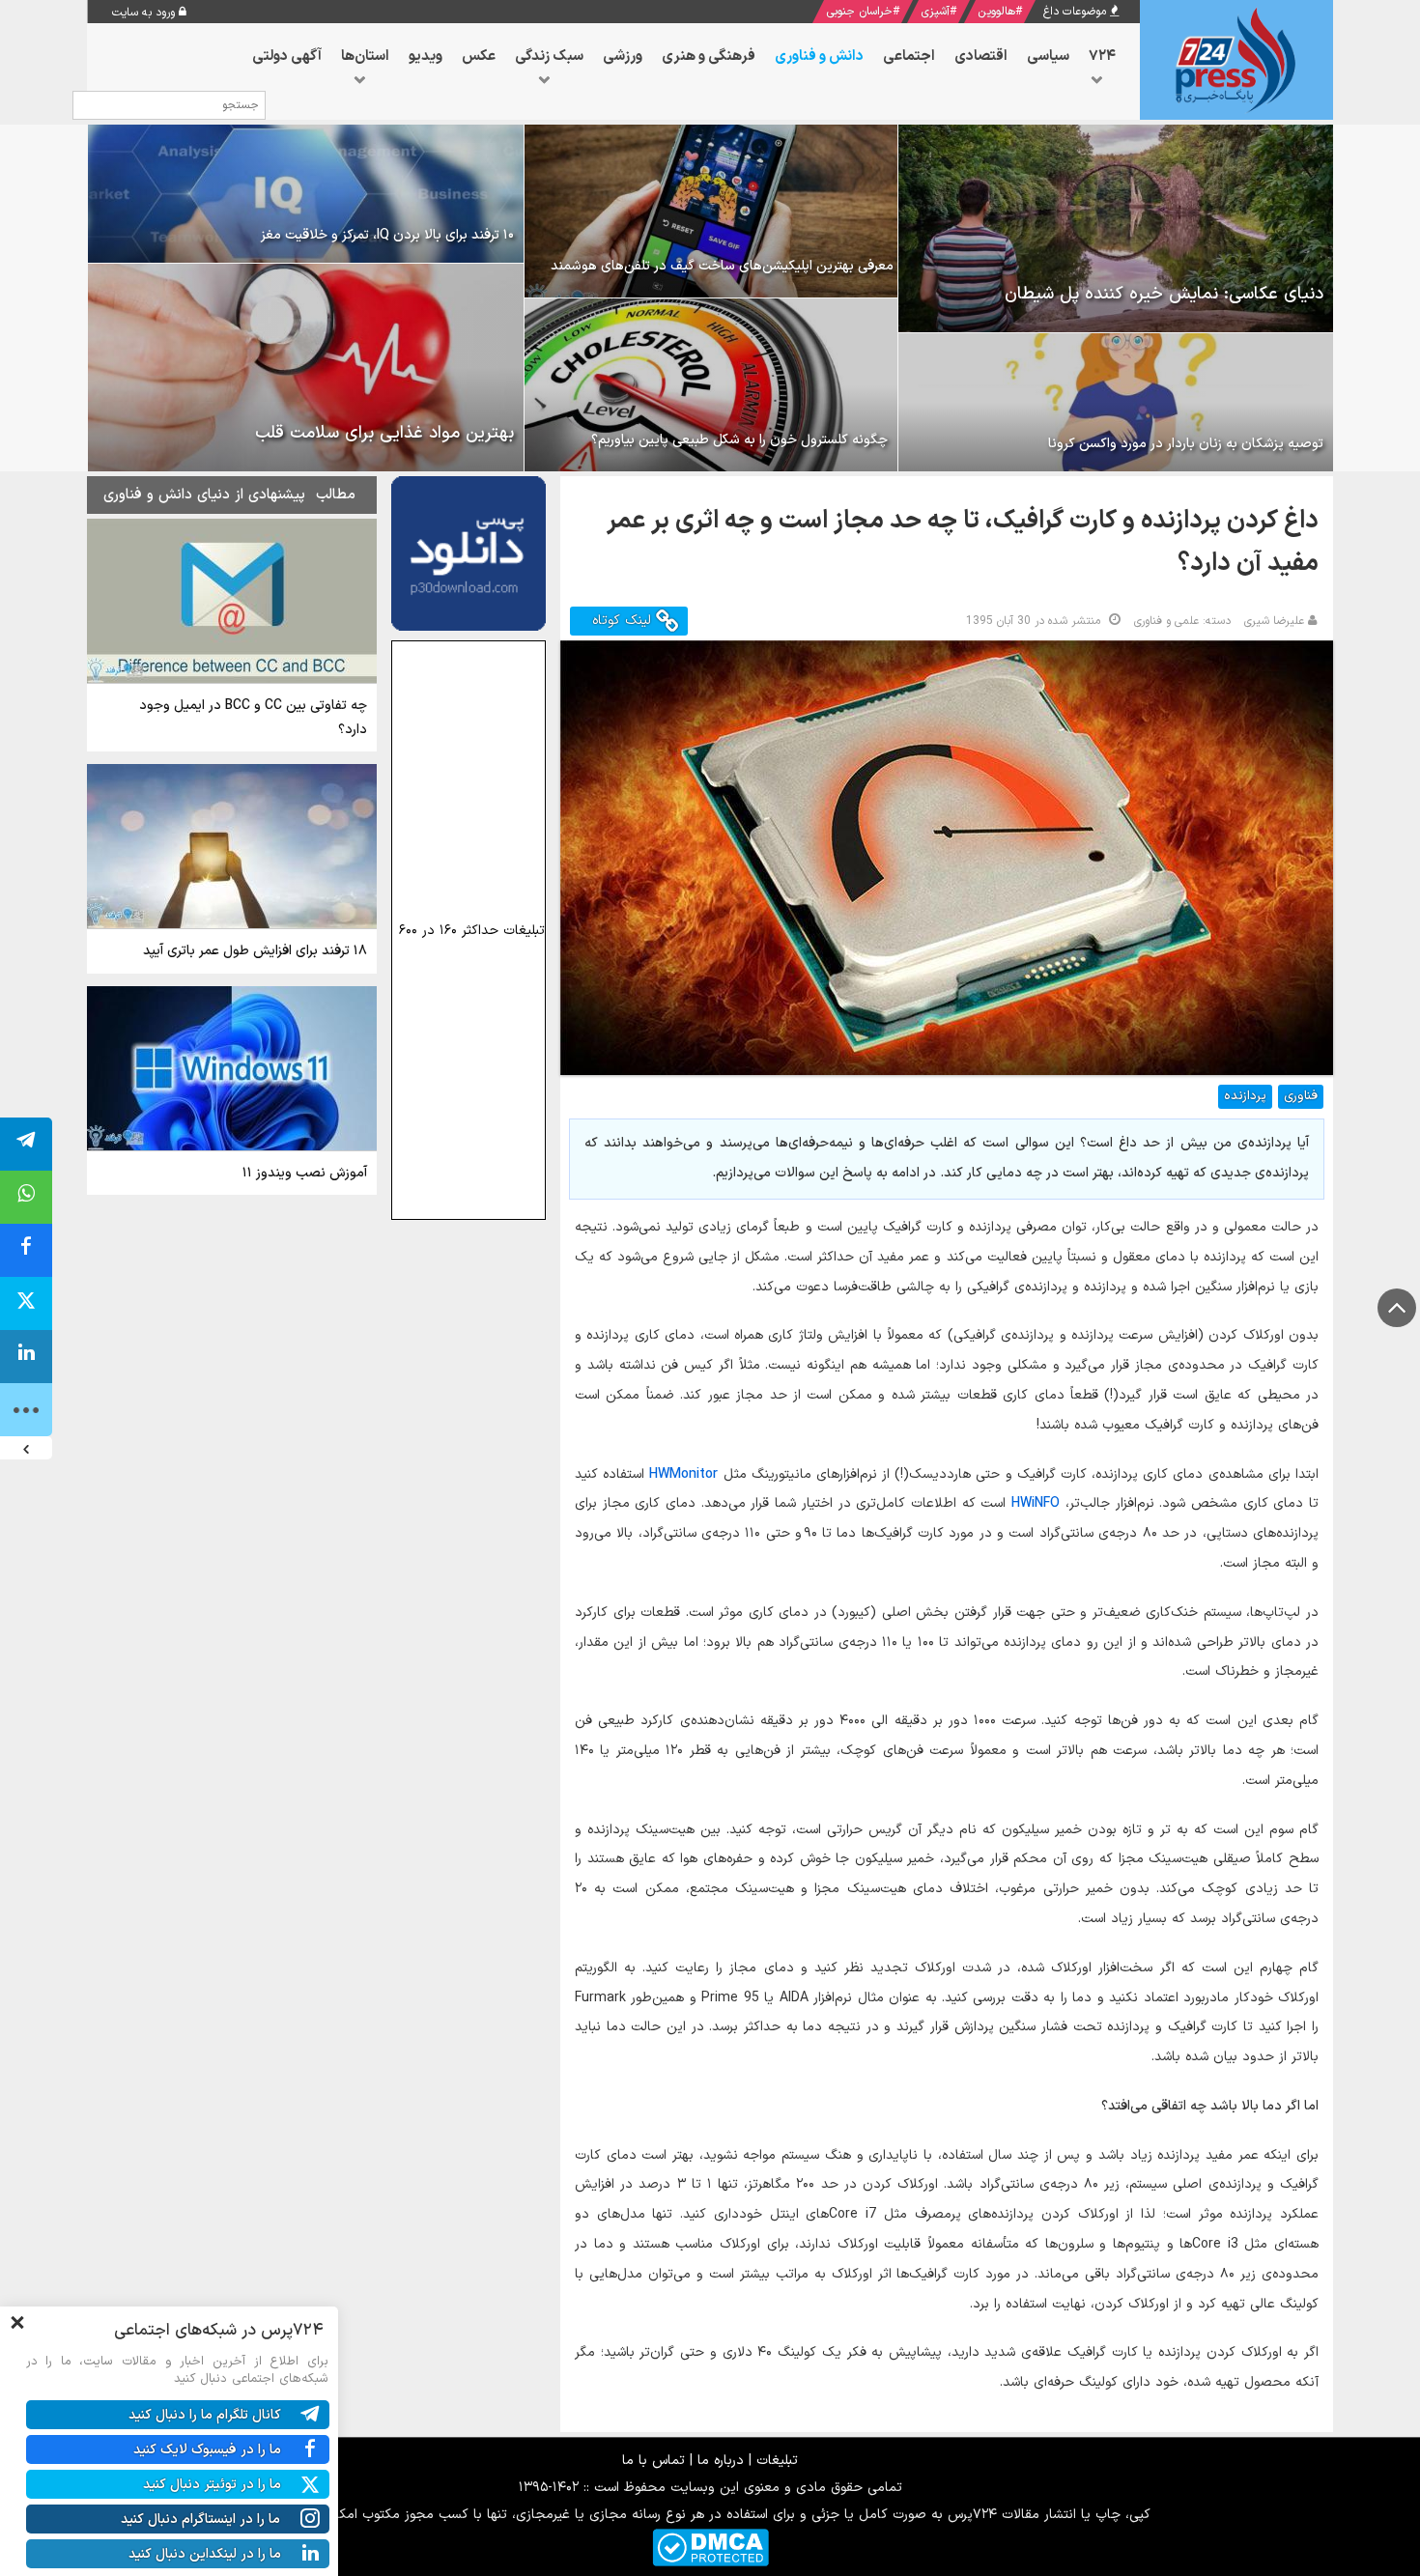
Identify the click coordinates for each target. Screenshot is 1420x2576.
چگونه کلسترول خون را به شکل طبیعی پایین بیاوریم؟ (739, 440)
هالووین (996, 12)
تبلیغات (777, 2461)
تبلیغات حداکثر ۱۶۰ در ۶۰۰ (472, 931)
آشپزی (935, 12)
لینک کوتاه (624, 621)
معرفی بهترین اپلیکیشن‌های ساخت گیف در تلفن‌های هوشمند (722, 266)
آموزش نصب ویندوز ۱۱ (305, 1173)
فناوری (1301, 1096)
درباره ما (721, 2461)
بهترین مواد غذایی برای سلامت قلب (384, 433)
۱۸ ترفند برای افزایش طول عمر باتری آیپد (255, 951)
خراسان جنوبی (859, 12)
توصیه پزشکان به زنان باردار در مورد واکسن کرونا (1186, 444)
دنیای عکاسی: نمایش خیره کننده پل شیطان (1164, 294)
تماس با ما (653, 2461)
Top (1397, 1308)
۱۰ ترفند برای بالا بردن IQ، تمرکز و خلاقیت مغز (387, 235)
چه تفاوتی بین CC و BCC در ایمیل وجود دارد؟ (253, 718)
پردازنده (1245, 1096)
